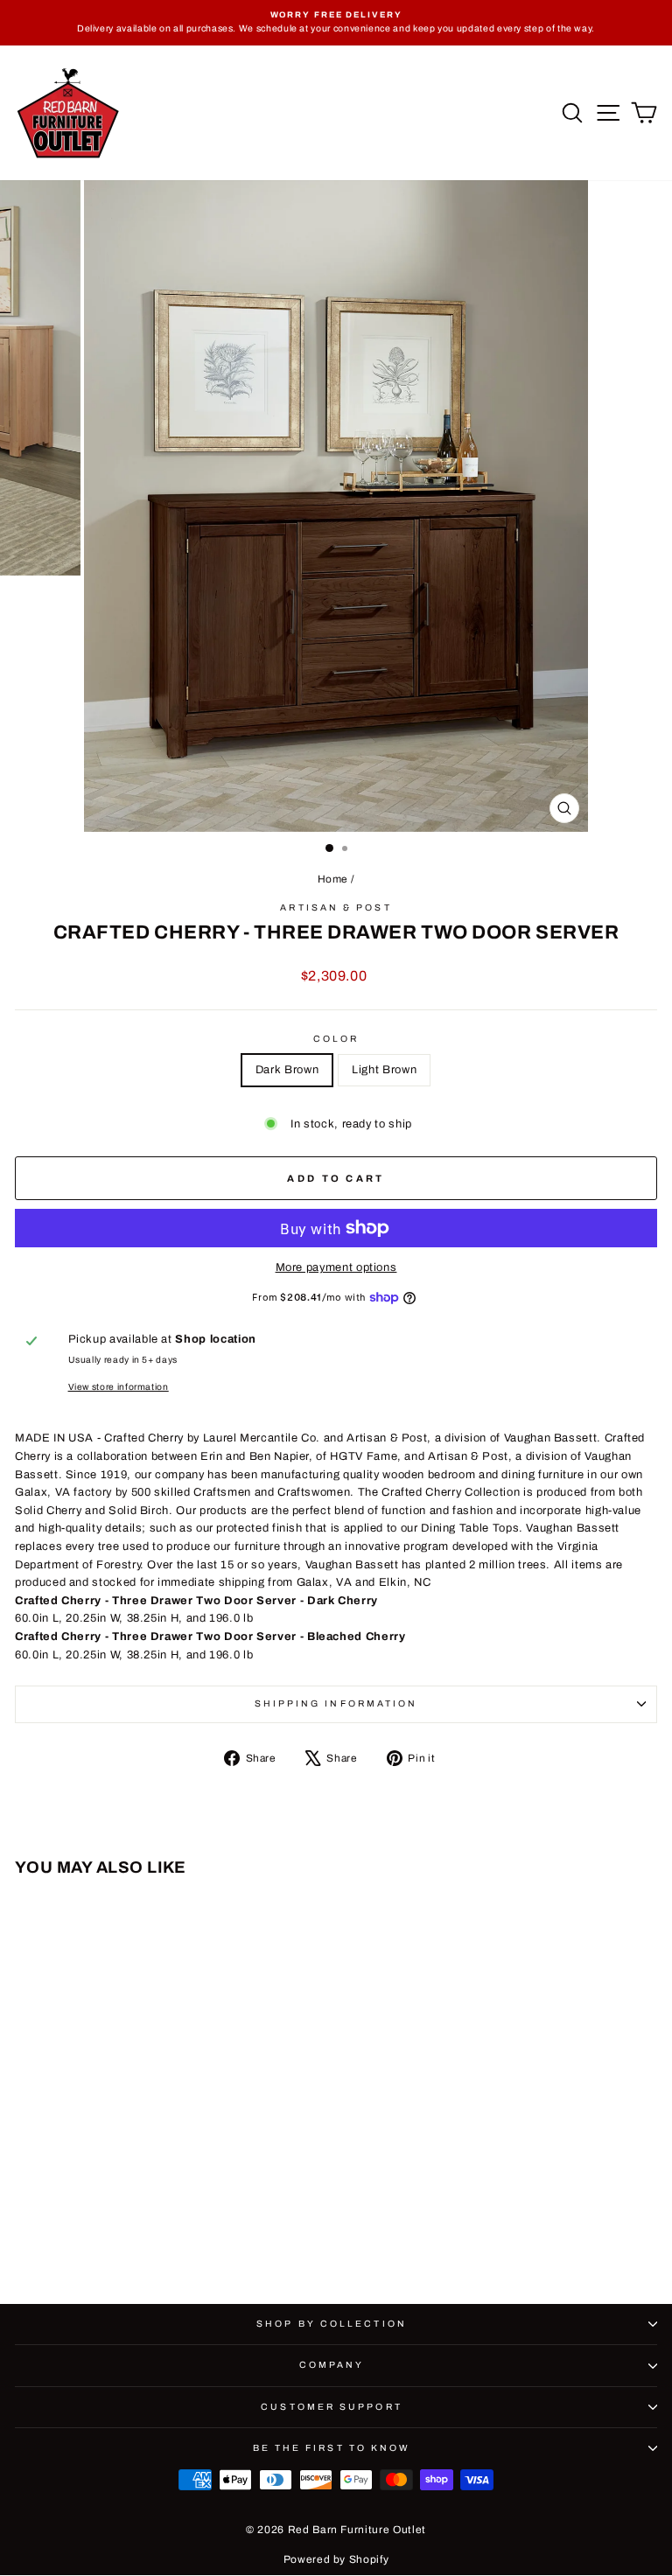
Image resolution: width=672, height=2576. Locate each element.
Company (332, 2365)
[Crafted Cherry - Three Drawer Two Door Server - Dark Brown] (128, 2242)
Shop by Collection (332, 2324)
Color (336, 1039)
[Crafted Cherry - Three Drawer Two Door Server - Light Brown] (148, 2242)
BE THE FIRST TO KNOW (332, 2448)
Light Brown (384, 1070)
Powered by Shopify (336, 2559)
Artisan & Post (336, 908)
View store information (119, 1387)
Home (333, 879)
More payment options (336, 1267)
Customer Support (331, 2407)
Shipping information (336, 1703)
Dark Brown (287, 1070)
